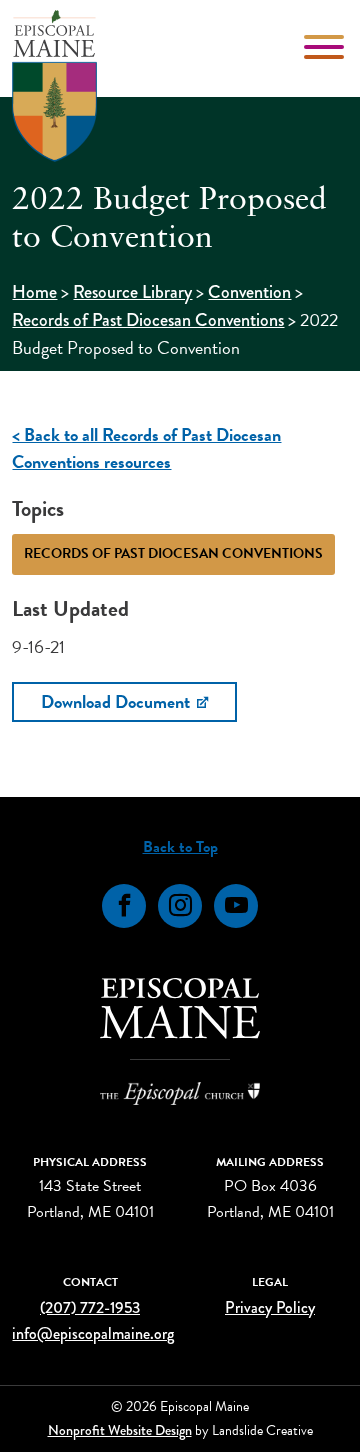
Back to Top (180, 847)
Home (34, 292)
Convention (249, 292)
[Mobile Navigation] (326, 47)
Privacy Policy (270, 1307)
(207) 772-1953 (90, 1307)
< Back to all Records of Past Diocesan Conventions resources (146, 448)
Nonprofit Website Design (120, 1430)
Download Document (117, 701)
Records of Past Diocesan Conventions (148, 320)
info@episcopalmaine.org (93, 1333)
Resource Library (132, 292)
